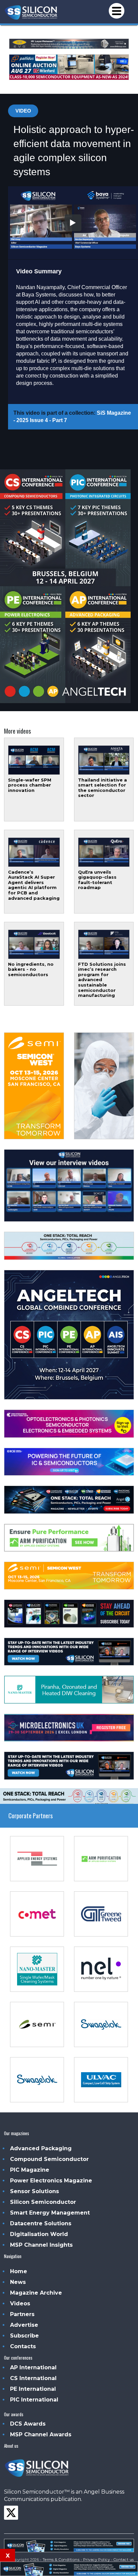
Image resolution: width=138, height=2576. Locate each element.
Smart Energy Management (50, 2213)
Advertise (24, 2325)
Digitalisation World (39, 2234)
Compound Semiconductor (49, 2159)
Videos (20, 2303)
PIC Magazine (30, 2170)
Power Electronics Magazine (51, 2181)
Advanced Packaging (41, 2148)
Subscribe (24, 2336)
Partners (22, 2314)
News (18, 2282)
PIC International (34, 2400)
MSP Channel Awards (41, 2434)
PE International (33, 2389)
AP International (33, 2367)
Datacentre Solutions (41, 2223)
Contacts (23, 2346)
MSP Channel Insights (41, 2245)
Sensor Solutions (34, 2191)
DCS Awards (28, 2424)
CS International (33, 2378)
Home (19, 2271)
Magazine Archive (36, 2293)
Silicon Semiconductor (43, 2202)
